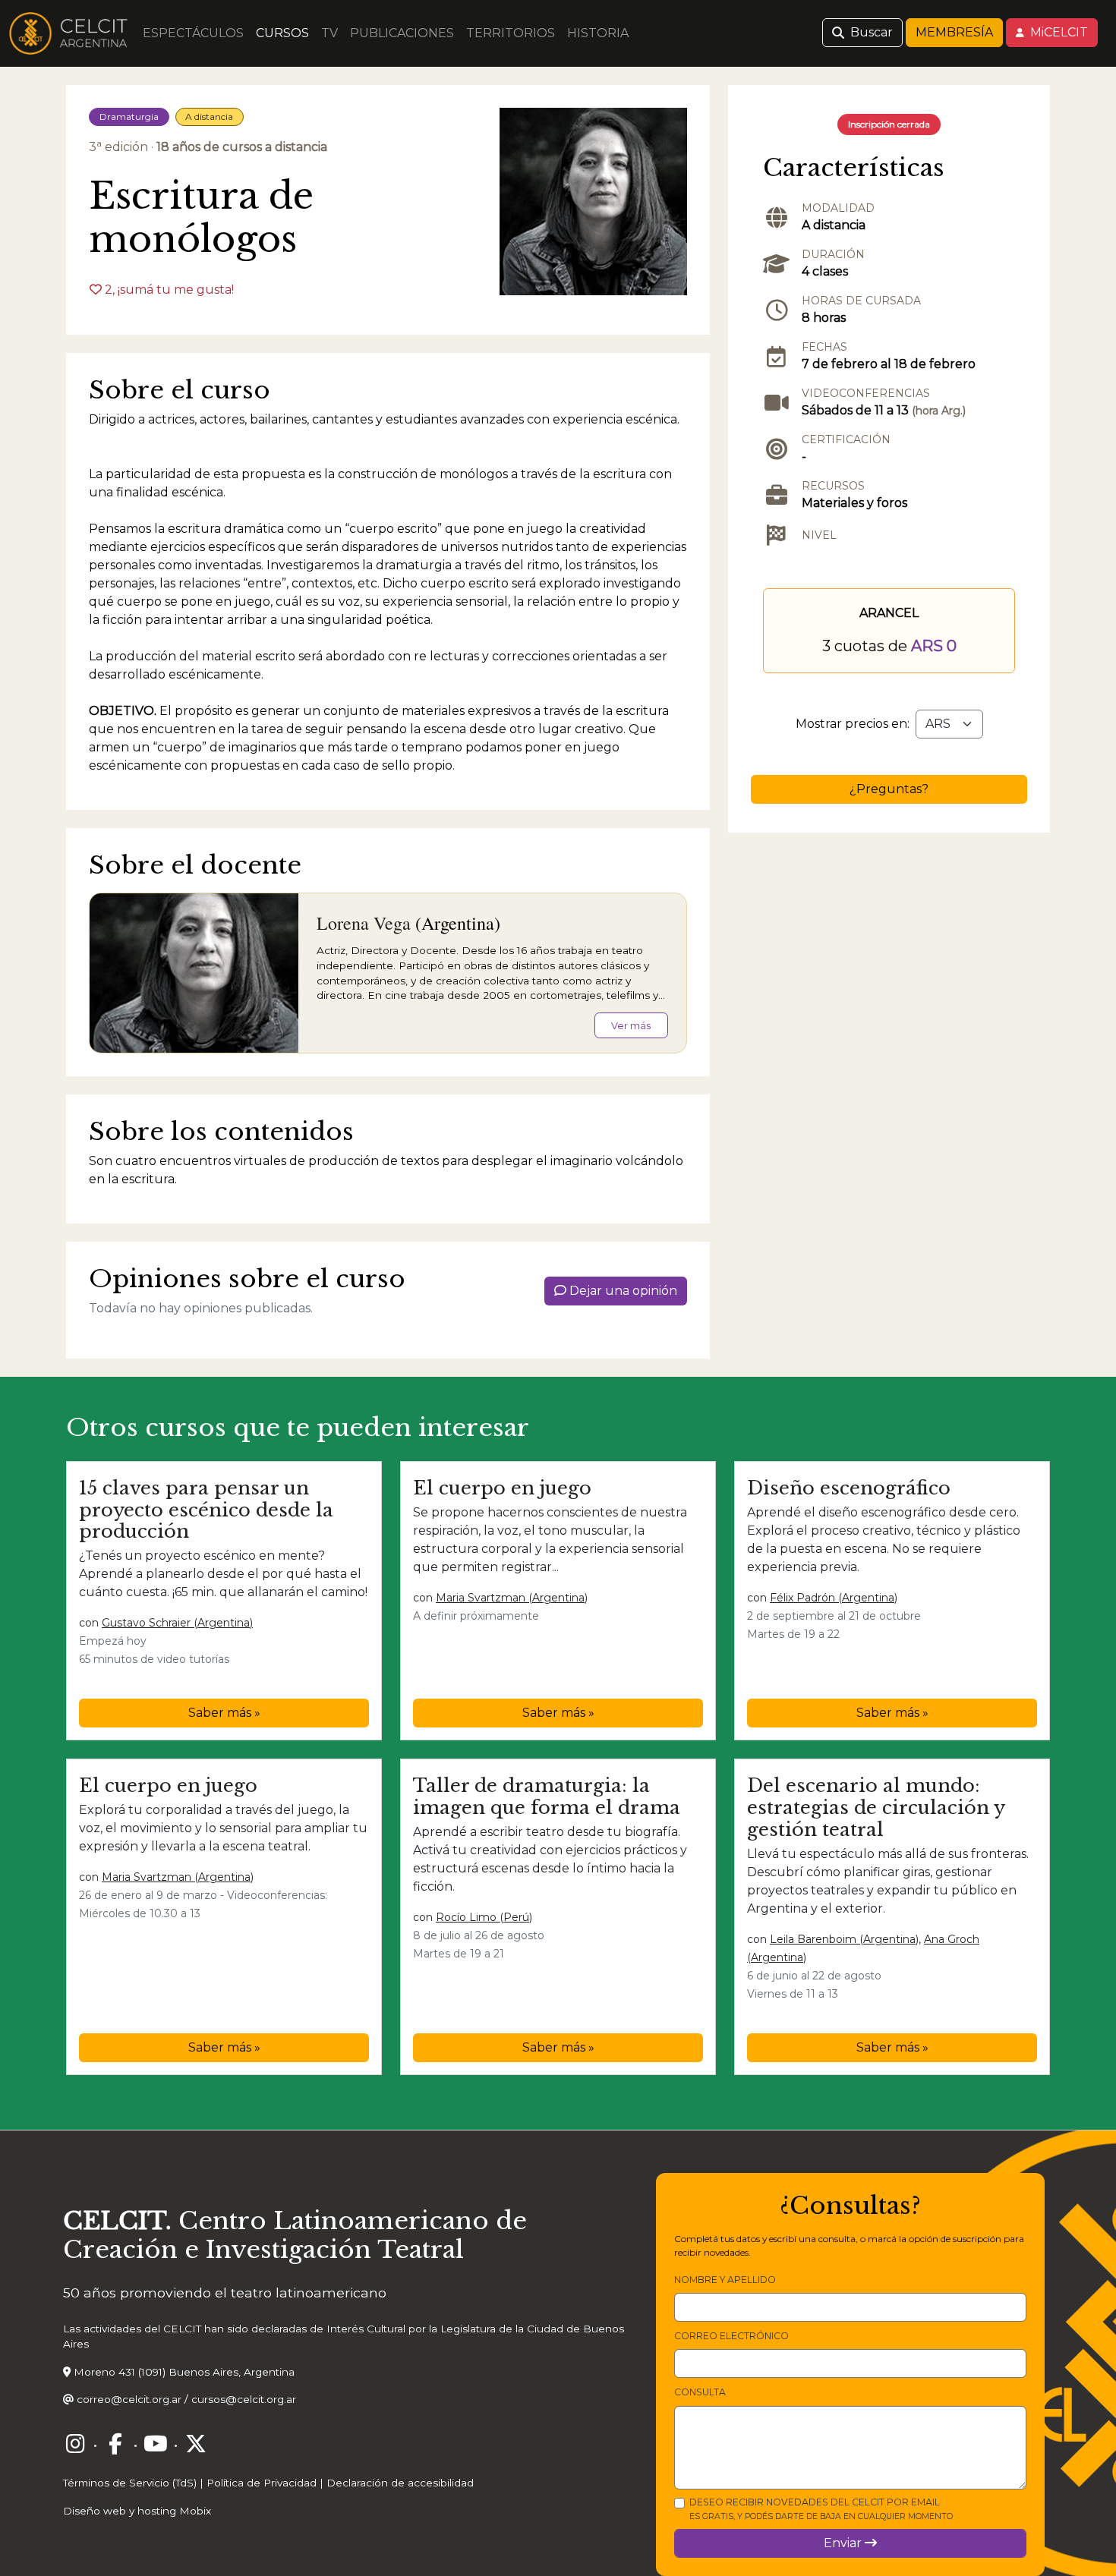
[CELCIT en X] (196, 2444)
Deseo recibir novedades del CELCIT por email (821, 2509)
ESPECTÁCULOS (193, 33)
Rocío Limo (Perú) (484, 1917)
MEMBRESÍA (954, 32)
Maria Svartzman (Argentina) (512, 1598)
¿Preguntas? (889, 789)
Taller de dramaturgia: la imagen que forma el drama (547, 1797)
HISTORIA (598, 33)
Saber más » (224, 1713)
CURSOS (282, 33)
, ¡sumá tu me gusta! (169, 290)
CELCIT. (117, 2221)
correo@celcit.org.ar (129, 2399)
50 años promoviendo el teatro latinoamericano (225, 2293)
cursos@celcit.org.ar (244, 2399)
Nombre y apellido (725, 2280)
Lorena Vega (364, 923)
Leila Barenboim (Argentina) (844, 1939)
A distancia (209, 117)
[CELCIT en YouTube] (156, 2444)
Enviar (844, 2543)
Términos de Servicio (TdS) (130, 2483)
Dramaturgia (129, 117)
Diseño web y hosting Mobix (137, 2511)
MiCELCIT (1058, 32)
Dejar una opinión (622, 1291)
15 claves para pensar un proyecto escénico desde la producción (206, 1510)
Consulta (700, 2392)
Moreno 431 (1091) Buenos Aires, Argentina (184, 2372)
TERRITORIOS (511, 33)
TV (329, 33)
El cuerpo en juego (502, 1488)
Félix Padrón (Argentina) (834, 1598)
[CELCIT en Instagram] (75, 2444)
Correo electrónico (731, 2336)
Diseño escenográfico (849, 1488)
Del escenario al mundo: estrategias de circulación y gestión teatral (876, 1808)
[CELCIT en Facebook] (115, 2444)
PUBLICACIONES (402, 33)
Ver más (631, 1026)
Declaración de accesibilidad (400, 2483)
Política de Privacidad (262, 2483)
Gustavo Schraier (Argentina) (177, 1623)
